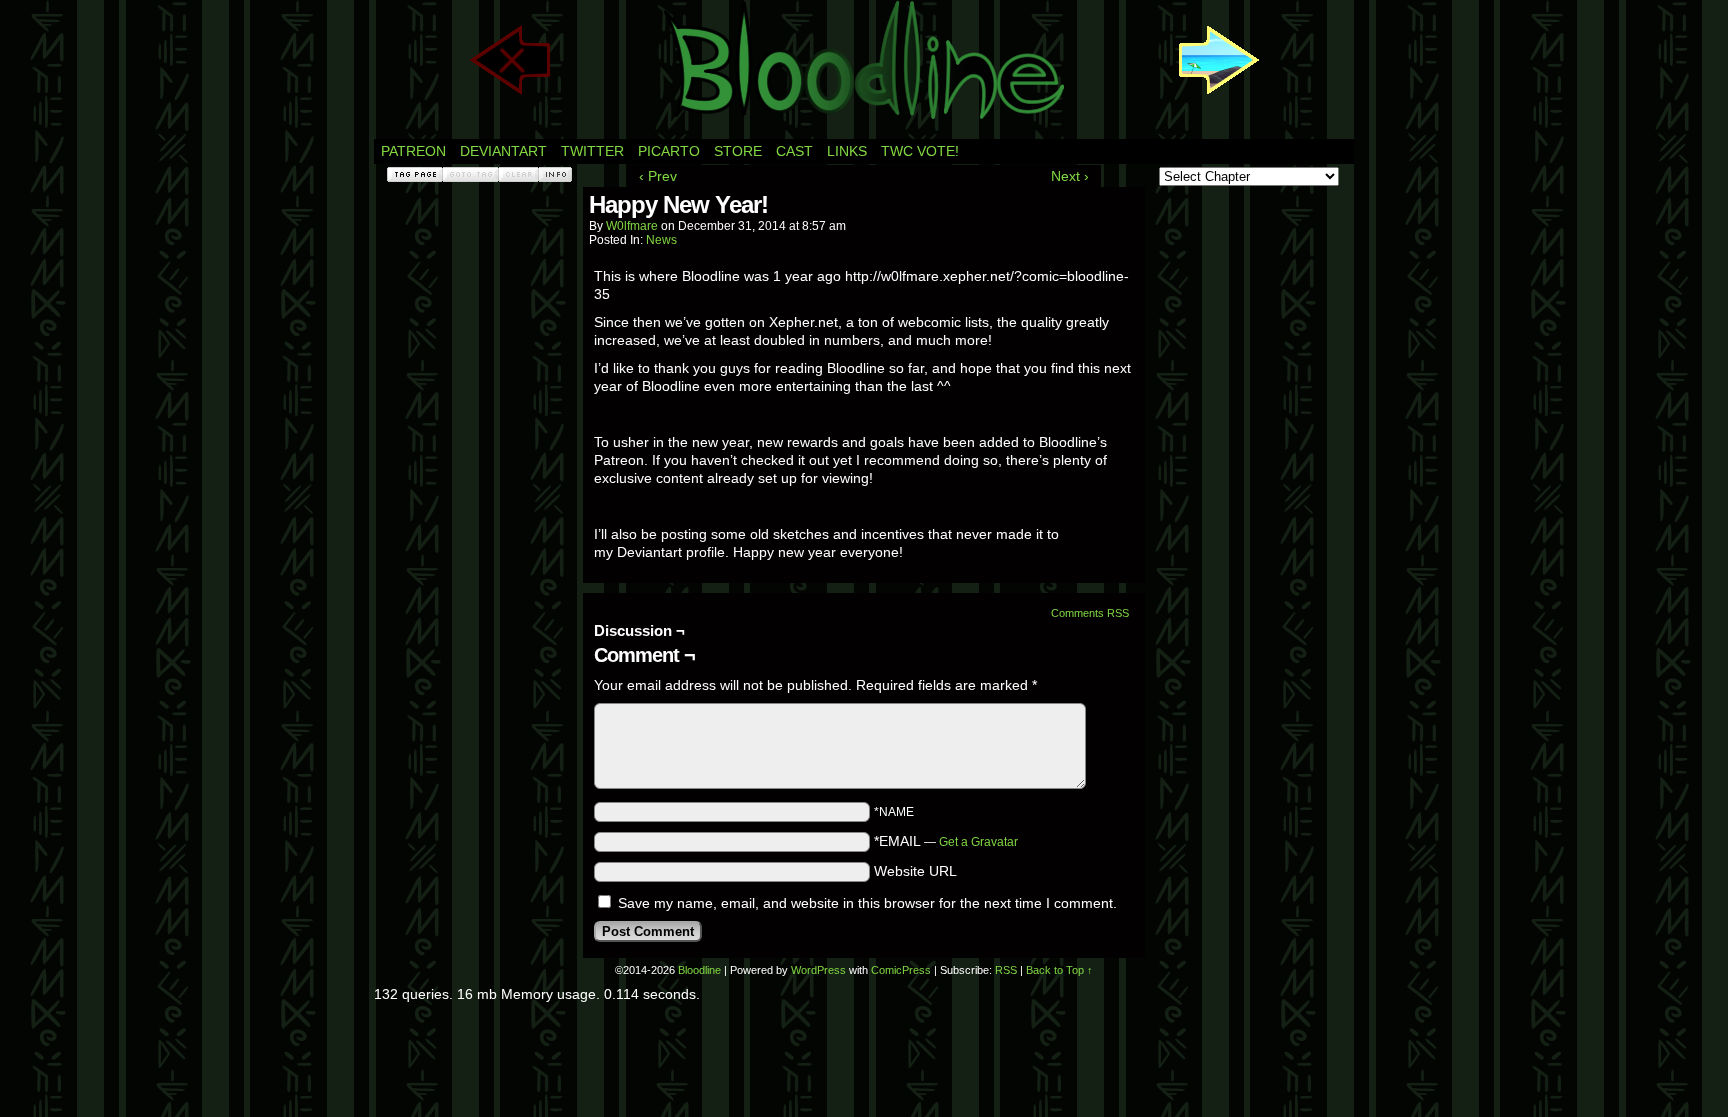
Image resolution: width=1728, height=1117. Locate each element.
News (661, 240)
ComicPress (901, 970)
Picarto (669, 151)
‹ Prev (658, 176)
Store (738, 151)
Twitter (592, 151)
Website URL (915, 871)
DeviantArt (503, 151)
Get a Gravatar (978, 842)
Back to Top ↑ (1059, 970)
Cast (794, 151)
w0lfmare (632, 226)
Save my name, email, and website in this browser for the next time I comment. (867, 903)
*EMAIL (946, 841)
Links (847, 151)
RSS (1006, 970)
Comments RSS (1090, 613)
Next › (1070, 176)
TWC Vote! (920, 151)
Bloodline (699, 970)
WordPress (818, 970)
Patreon (413, 151)
